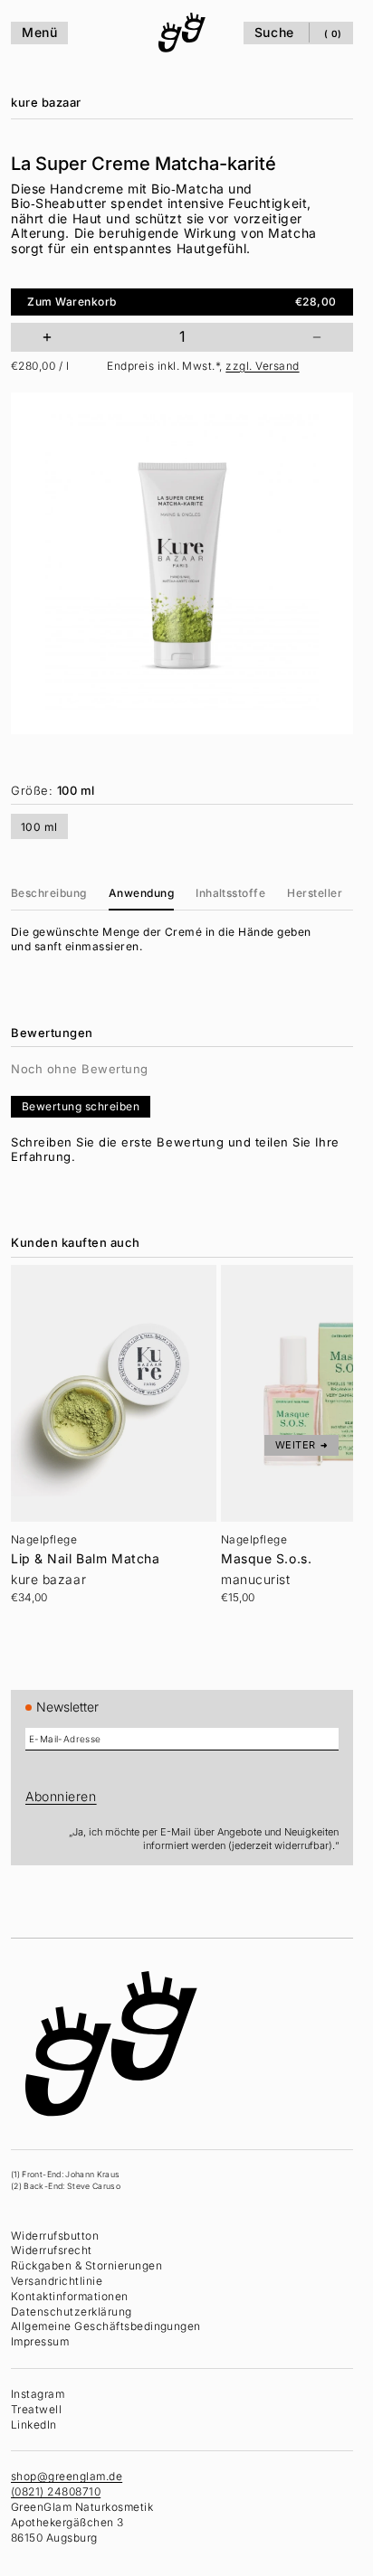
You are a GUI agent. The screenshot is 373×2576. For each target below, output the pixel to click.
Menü (39, 32)
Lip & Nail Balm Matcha (85, 1559)
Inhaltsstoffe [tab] (230, 893)
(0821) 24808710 (56, 2491)
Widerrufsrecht (52, 2250)
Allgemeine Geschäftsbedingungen (106, 2326)
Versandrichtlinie (57, 2281)
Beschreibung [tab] (49, 893)
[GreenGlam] (182, 33)
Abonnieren (61, 1796)
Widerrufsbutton (55, 2236)
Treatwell (36, 2409)
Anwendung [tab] (141, 893)
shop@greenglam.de (67, 2476)
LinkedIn (34, 2425)
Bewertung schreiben (81, 1106)
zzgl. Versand (262, 366)
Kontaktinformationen (70, 2296)
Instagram (38, 2394)
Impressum (40, 2341)
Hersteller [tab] (315, 893)
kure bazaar (46, 102)
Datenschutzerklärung (72, 2312)
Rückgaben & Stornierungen (86, 2265)
